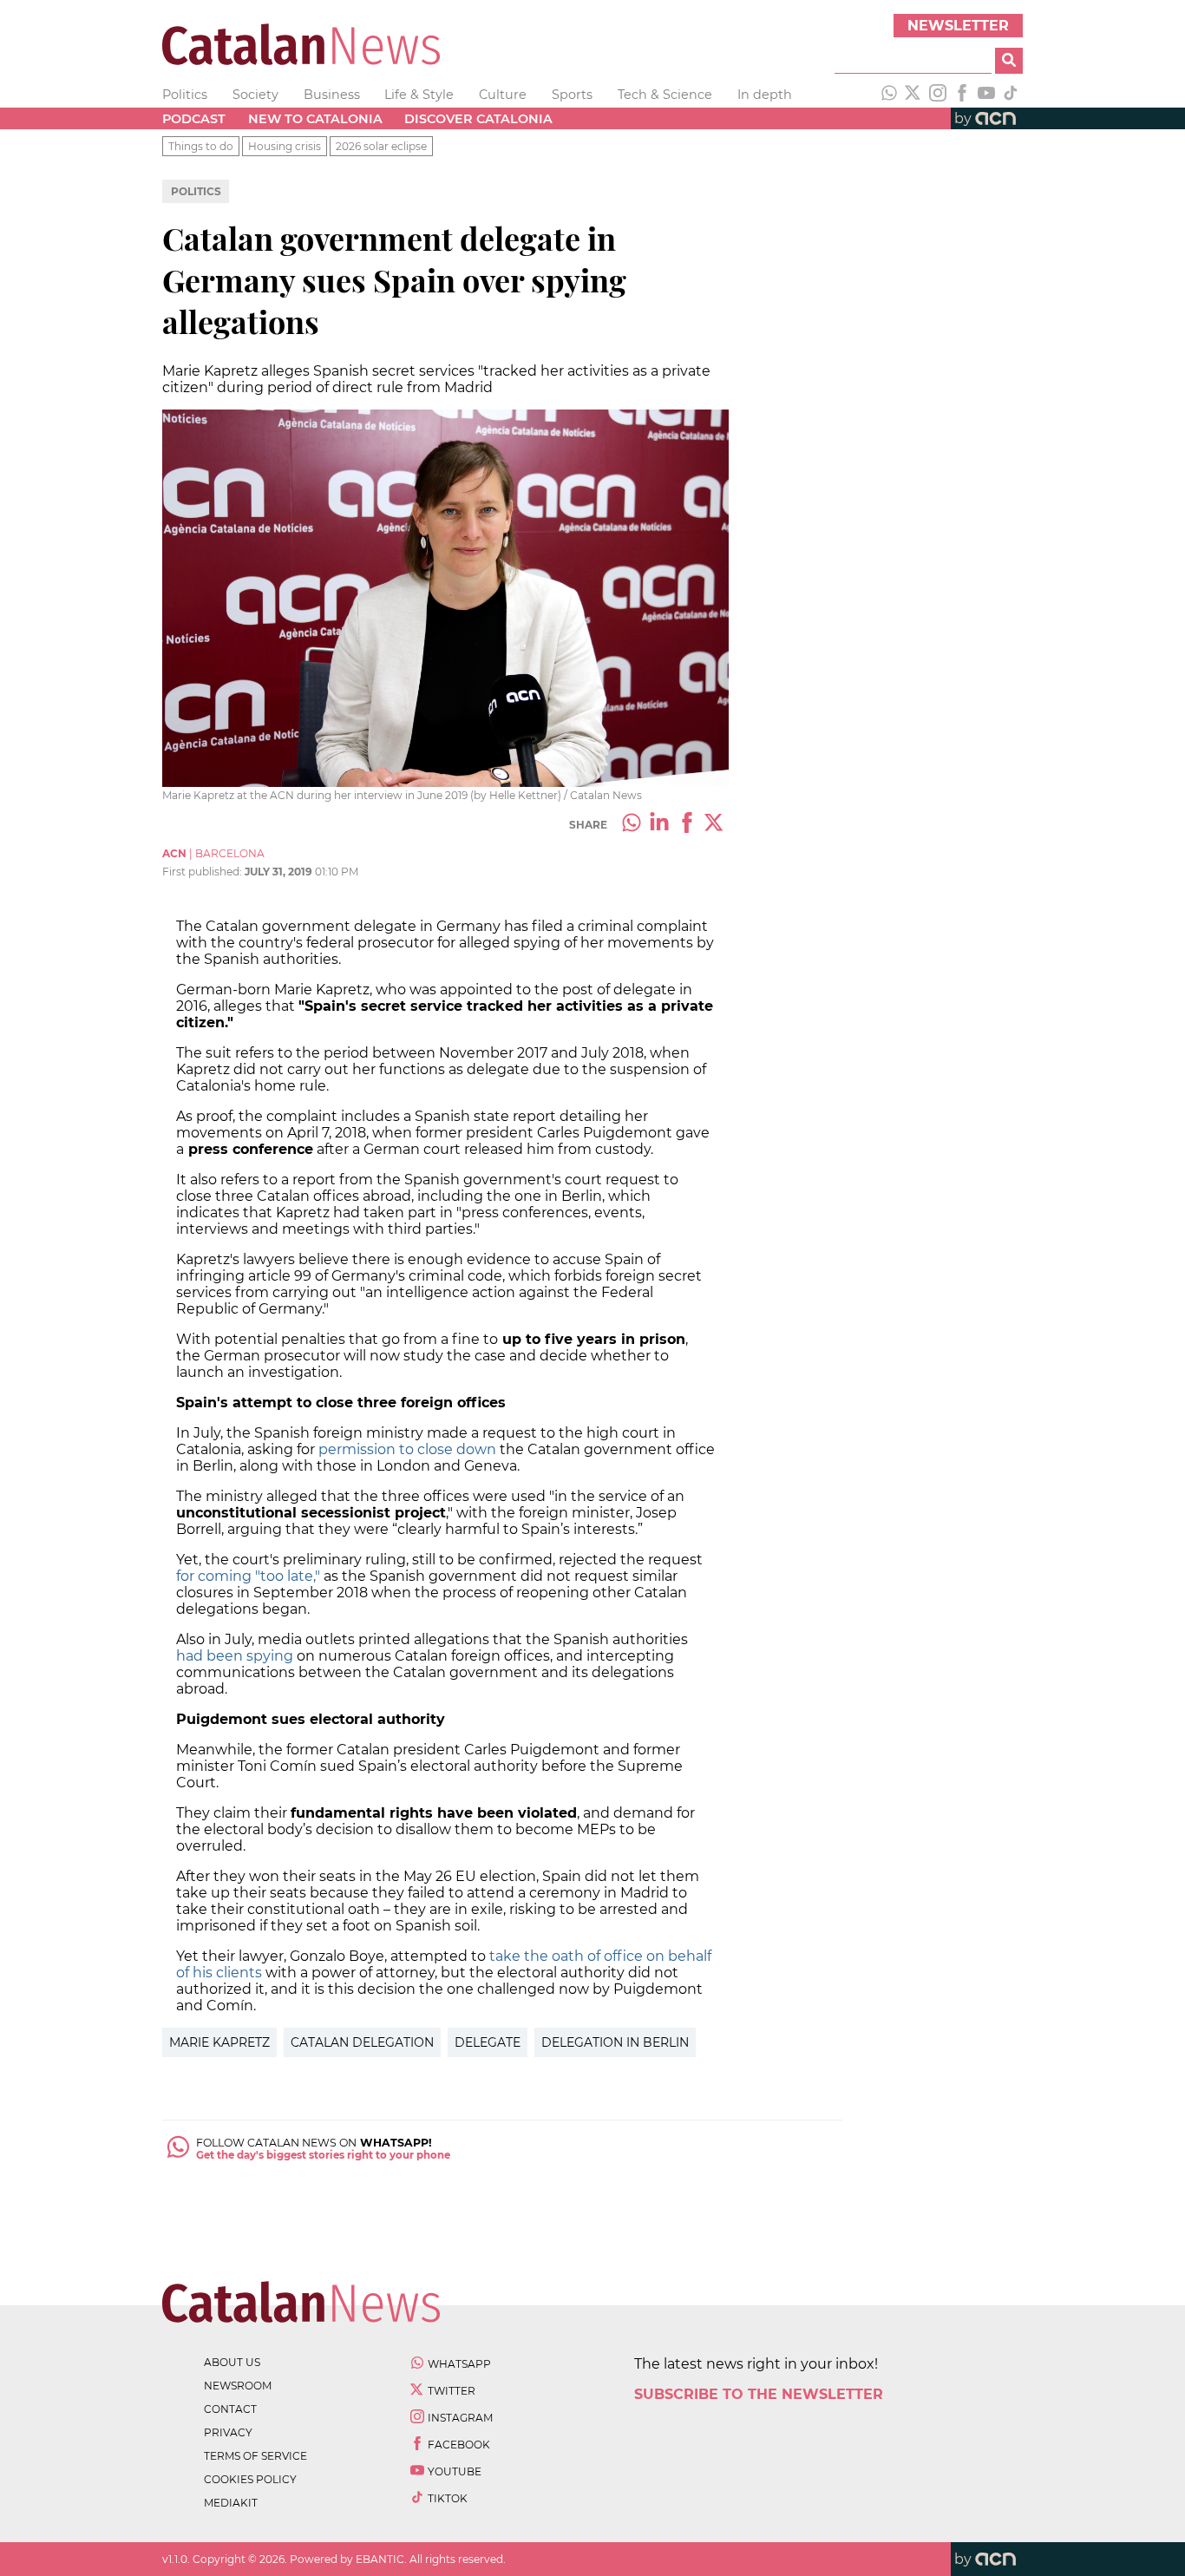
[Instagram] (938, 95)
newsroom (238, 2386)
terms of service (255, 2456)
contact (230, 2409)
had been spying (235, 1656)
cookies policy (250, 2479)
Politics (185, 95)
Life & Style (419, 95)
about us (232, 2362)
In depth (765, 95)
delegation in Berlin (615, 2042)
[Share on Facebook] (687, 824)
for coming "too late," (248, 1576)
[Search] (1009, 61)
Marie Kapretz (219, 2042)
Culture (503, 95)
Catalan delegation (362, 2042)
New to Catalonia (315, 119)
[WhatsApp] (889, 95)
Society (255, 95)
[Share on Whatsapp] (632, 824)
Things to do (201, 146)
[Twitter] (913, 95)
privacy (228, 2432)
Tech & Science (665, 95)
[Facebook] (962, 95)
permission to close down (409, 1449)
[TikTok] (1011, 95)
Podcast (194, 119)
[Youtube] (986, 95)
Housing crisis (285, 146)
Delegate (488, 2042)
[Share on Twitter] (715, 824)
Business (332, 95)
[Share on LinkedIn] (659, 824)
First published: (203, 872)
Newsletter (958, 26)
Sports (572, 95)
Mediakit (231, 2503)
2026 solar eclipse (381, 146)
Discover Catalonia (478, 119)
